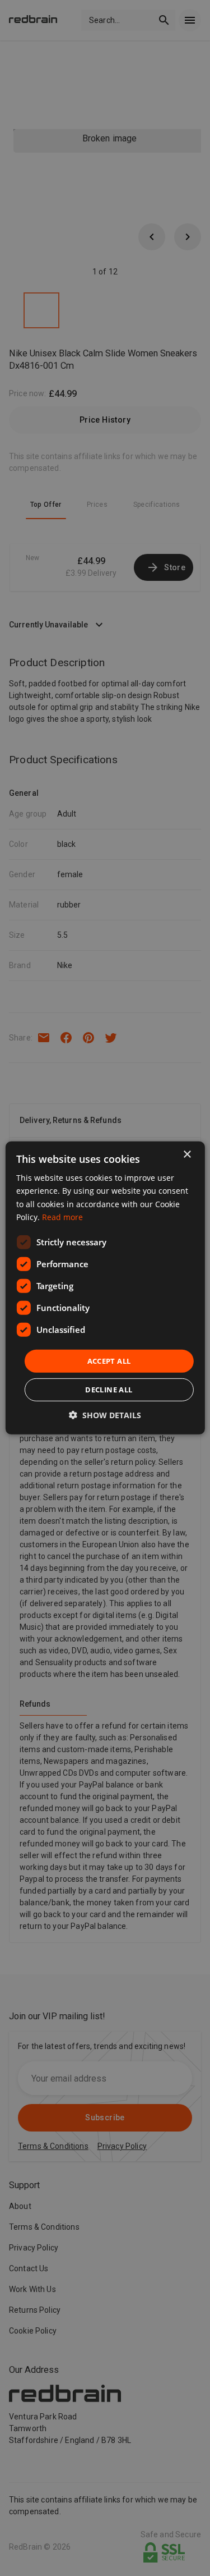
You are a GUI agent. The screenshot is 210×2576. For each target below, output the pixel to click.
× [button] (187, 1155)
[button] (105, 1415)
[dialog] (105, 1288)
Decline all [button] (109, 1390)
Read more (62, 1216)
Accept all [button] (109, 1361)
